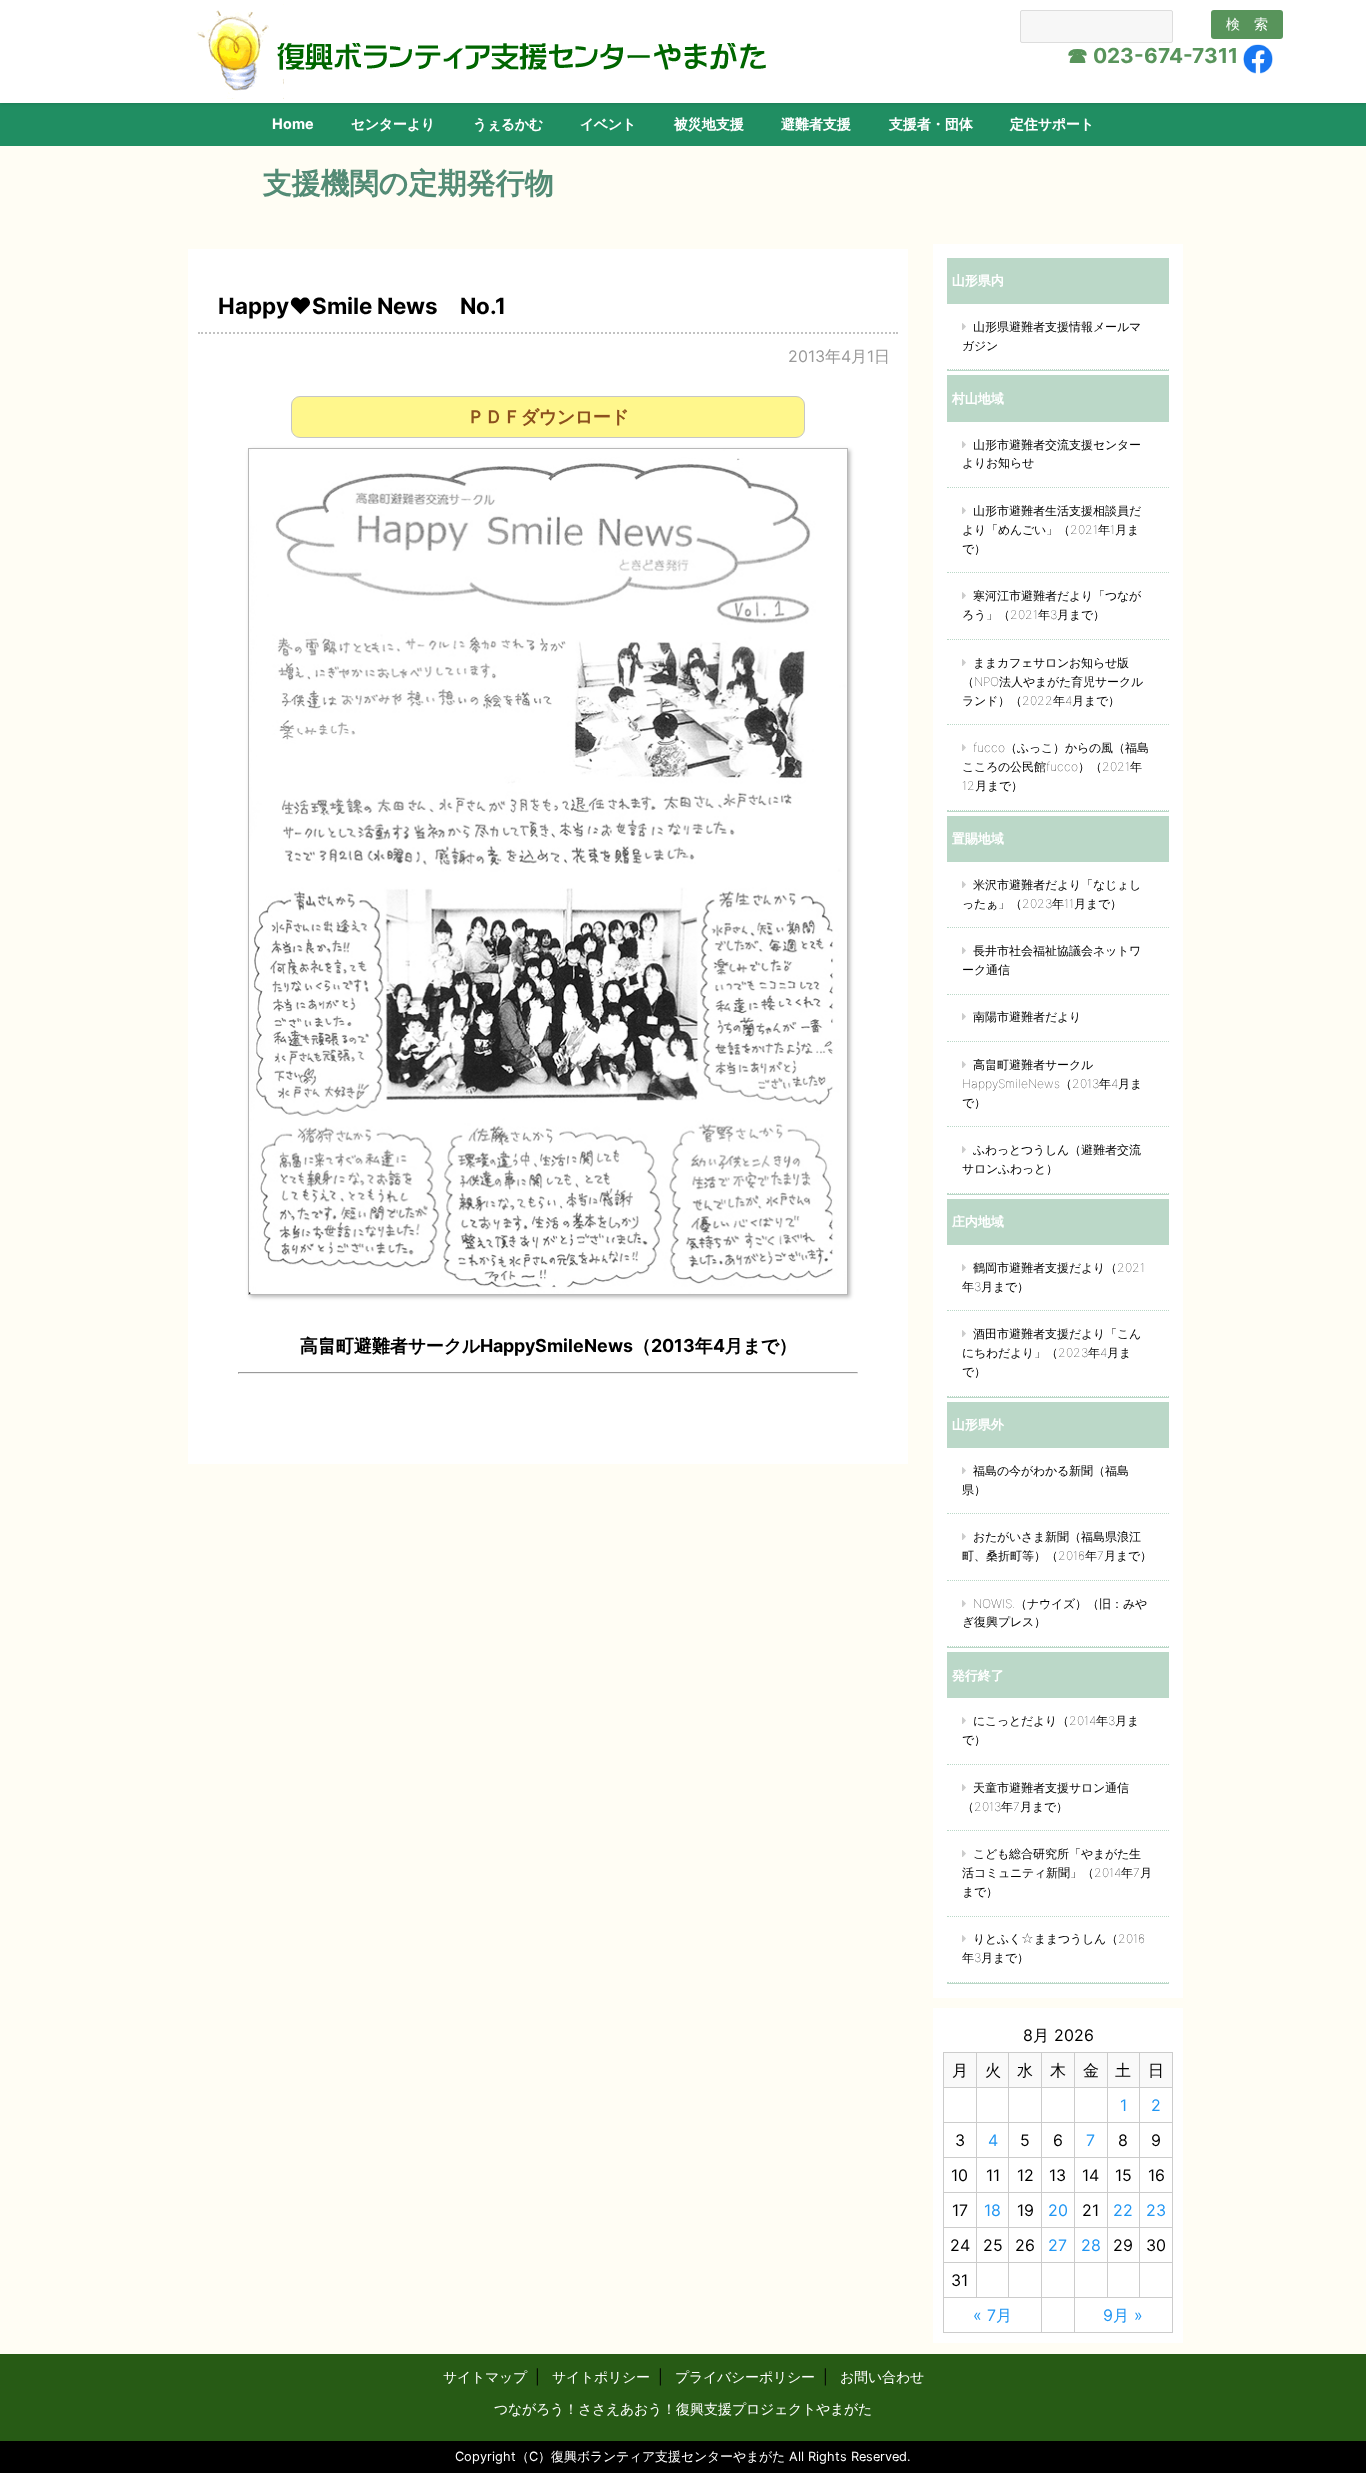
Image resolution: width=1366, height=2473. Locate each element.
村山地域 (978, 398)
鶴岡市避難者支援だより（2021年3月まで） (1053, 1277)
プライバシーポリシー (745, 2376)
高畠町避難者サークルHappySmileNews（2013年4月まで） (1052, 1083)
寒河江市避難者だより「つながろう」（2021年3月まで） (1051, 605)
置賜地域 (978, 838)
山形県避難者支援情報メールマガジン (1051, 336)
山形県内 (978, 280)
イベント (608, 123)
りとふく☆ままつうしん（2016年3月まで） (1053, 1948)
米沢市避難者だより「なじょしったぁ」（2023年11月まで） (1051, 894)
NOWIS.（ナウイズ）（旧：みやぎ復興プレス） (1054, 1613)
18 (992, 2210)
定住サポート (1052, 123)
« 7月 (992, 2315)
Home (293, 123)
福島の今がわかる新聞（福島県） (1045, 1480)
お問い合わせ (882, 2376)
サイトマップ (485, 2376)
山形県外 (978, 1424)
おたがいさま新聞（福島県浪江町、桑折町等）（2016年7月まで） (1057, 1546)
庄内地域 (978, 1221)
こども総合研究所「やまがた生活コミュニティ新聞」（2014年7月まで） (1057, 1872)
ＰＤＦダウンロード (548, 416)
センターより (393, 123)
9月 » (1123, 2315)
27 (1057, 2245)
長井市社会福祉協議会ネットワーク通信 (1051, 960)
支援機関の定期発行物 (408, 182)
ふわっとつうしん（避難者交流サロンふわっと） (1051, 1159)
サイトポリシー (601, 2376)
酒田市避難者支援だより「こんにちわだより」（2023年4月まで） (1051, 1352)
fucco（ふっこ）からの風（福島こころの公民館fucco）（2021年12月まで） (1055, 766)
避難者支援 (816, 123)
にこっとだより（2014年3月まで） (1050, 1730)
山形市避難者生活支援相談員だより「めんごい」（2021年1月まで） (1051, 529)
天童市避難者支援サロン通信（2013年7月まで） (1045, 1797)
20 (1058, 2210)
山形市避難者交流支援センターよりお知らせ (1051, 454)
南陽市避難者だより (1027, 1016)
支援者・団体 (931, 123)
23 (1156, 2210)
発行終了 (978, 1675)
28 (1091, 2245)
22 (1123, 2210)
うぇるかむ (508, 123)
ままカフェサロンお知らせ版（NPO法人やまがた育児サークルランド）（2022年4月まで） (1052, 681)
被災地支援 (709, 123)
